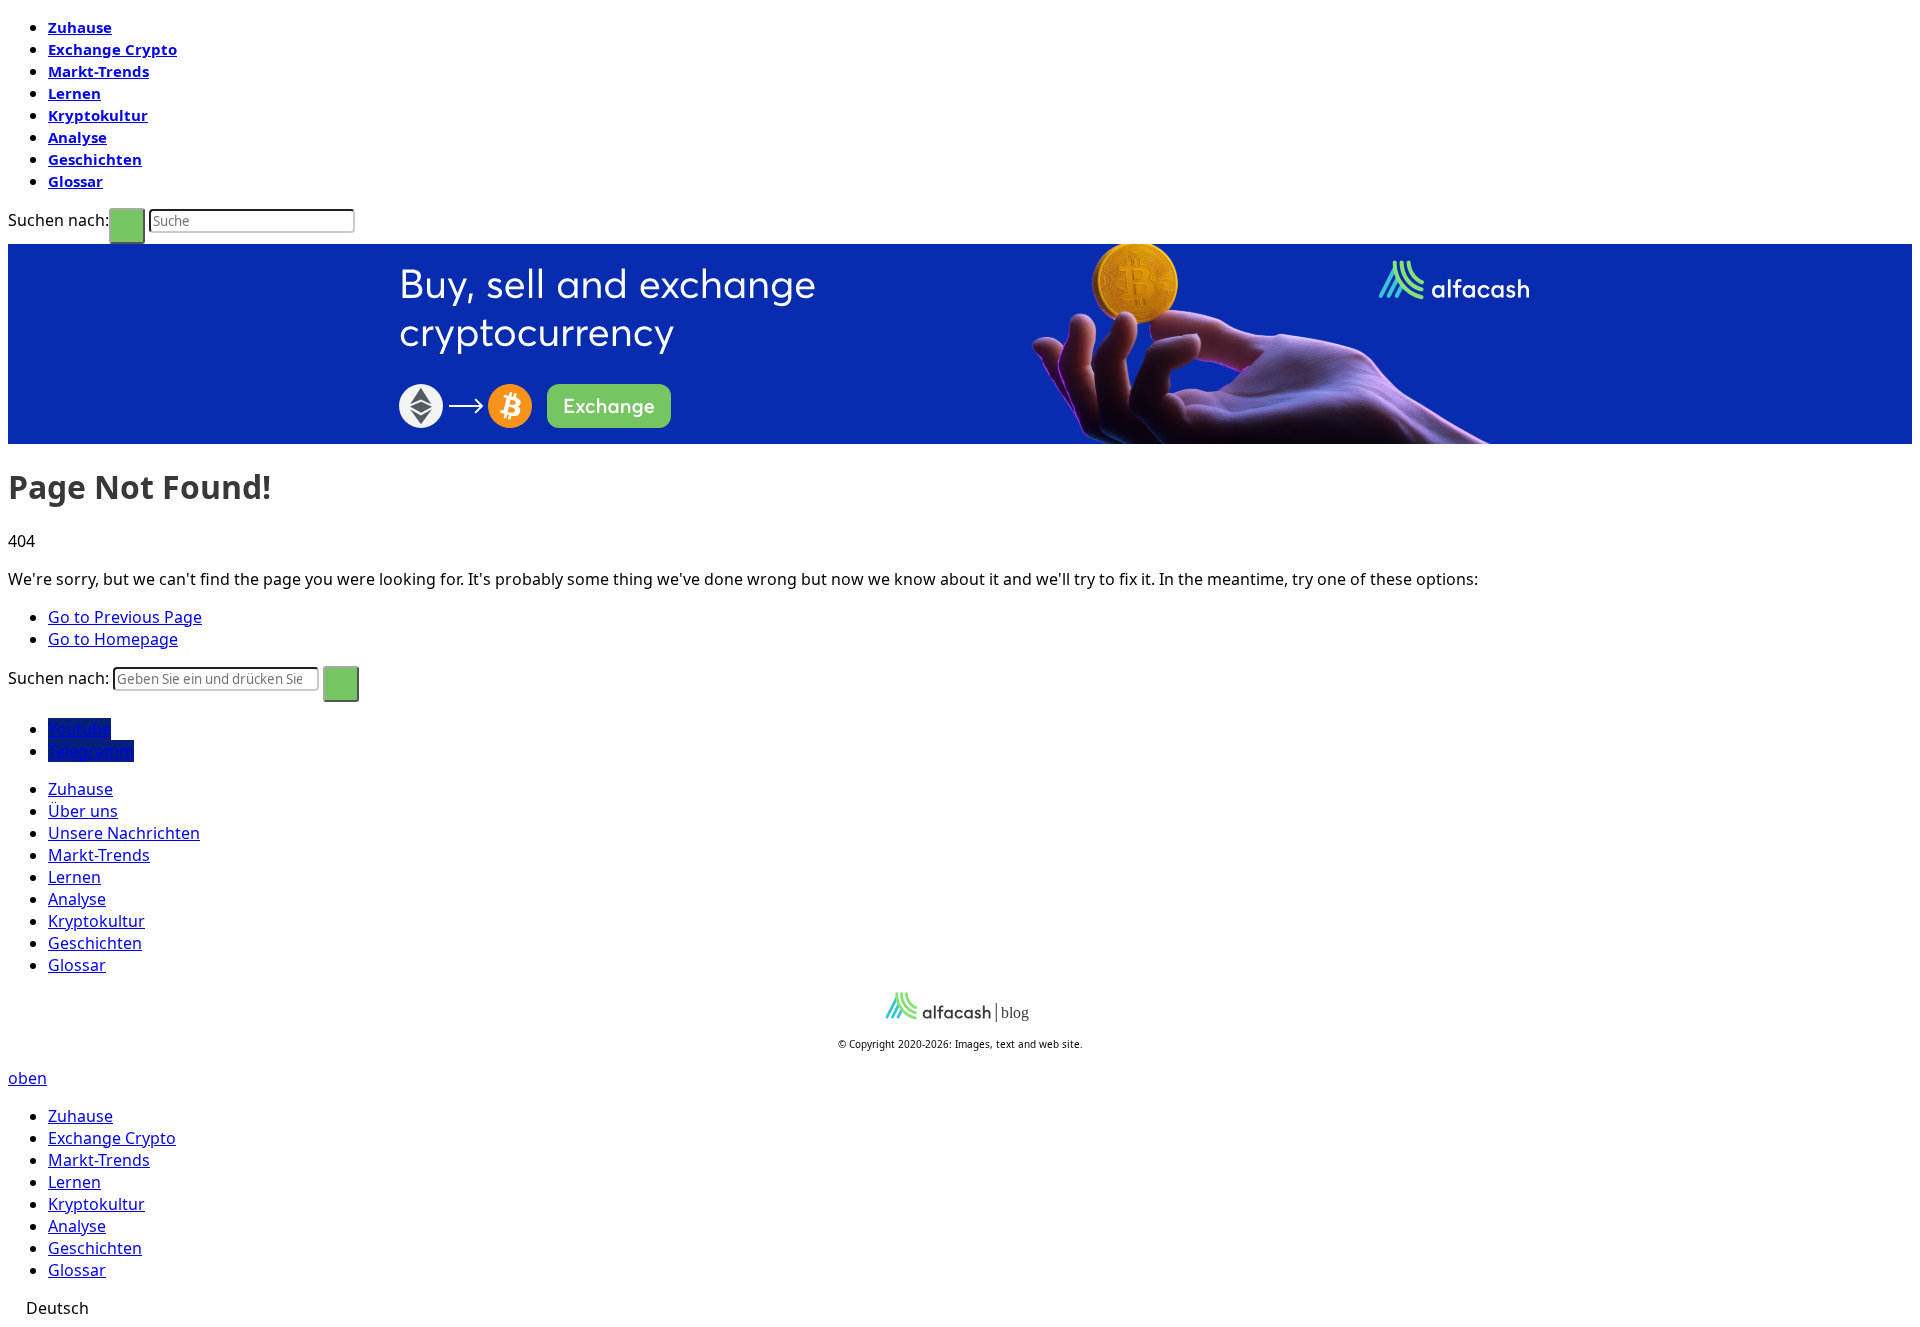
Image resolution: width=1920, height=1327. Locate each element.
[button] (960, 1308)
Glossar (75, 181)
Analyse (77, 137)
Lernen (74, 93)
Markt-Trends (98, 71)
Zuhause (80, 27)
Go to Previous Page (125, 617)
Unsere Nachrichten (124, 833)
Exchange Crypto (112, 49)
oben (27, 1078)
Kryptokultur (98, 115)
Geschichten (95, 159)
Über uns (83, 811)
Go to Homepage (113, 639)
